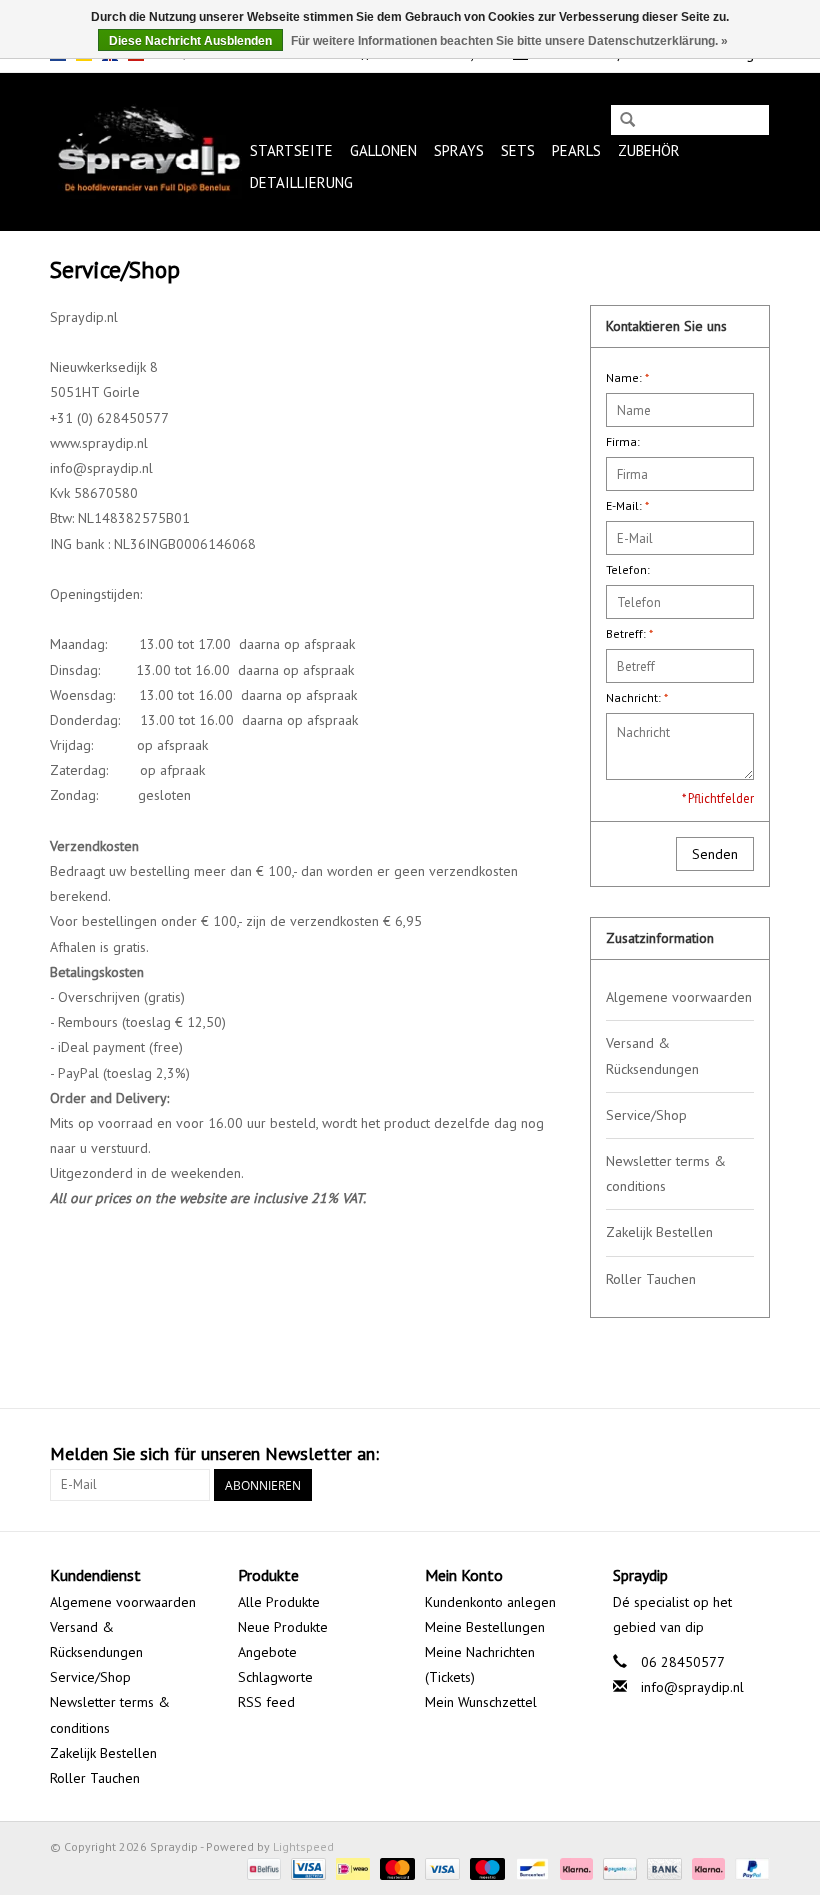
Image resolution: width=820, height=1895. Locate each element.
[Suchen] (627, 121)
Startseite (291, 150)
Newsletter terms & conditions (666, 1173)
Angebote (267, 1652)
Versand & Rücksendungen (652, 1055)
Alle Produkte (279, 1602)
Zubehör (649, 150)
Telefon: (628, 569)
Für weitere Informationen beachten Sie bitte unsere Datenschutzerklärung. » (509, 41)
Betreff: (629, 633)
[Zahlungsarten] (262, 1867)
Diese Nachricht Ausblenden (190, 41)
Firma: (623, 441)
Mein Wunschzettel (481, 1702)
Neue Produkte (283, 1627)
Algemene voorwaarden (679, 997)
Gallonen (383, 150)
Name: (627, 377)
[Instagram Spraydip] (754, 1454)
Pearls (576, 150)
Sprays (459, 150)
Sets (518, 150)
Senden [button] (715, 854)
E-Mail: (627, 505)
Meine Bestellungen (485, 1627)
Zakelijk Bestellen (659, 1232)
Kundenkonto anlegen (490, 1602)
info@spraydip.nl (692, 1687)
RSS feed (266, 1702)
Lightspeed (303, 1846)
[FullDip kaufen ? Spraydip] (147, 151)
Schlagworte (275, 1677)
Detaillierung (301, 182)
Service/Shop (646, 1115)
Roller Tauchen (651, 1279)
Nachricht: (637, 697)
